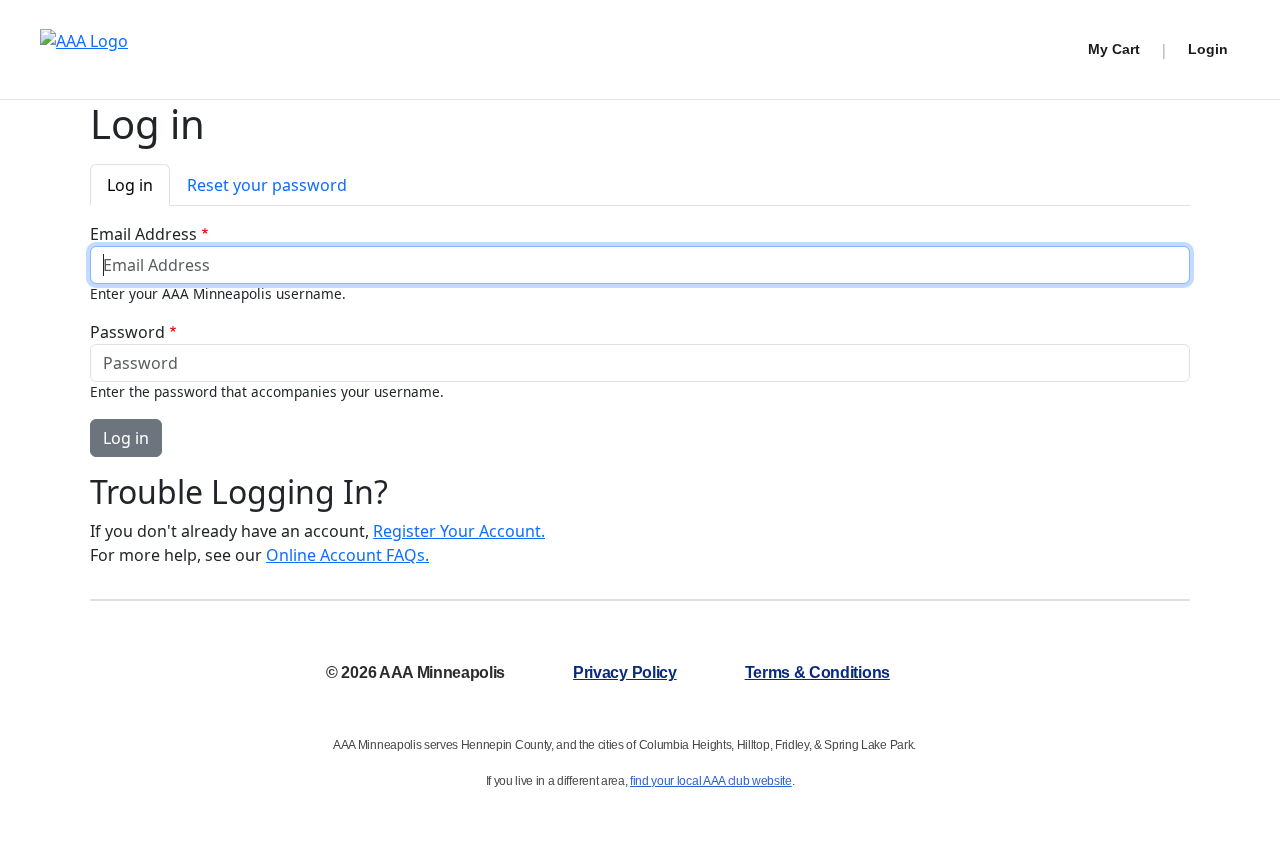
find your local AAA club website (711, 781)
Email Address (143, 234)
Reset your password (267, 185)
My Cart (1114, 49)
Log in (130, 185)
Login (1208, 49)
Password (127, 332)
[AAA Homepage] (84, 49)
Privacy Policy (625, 672)
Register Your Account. (459, 531)
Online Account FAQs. (347, 555)
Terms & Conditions (817, 672)
